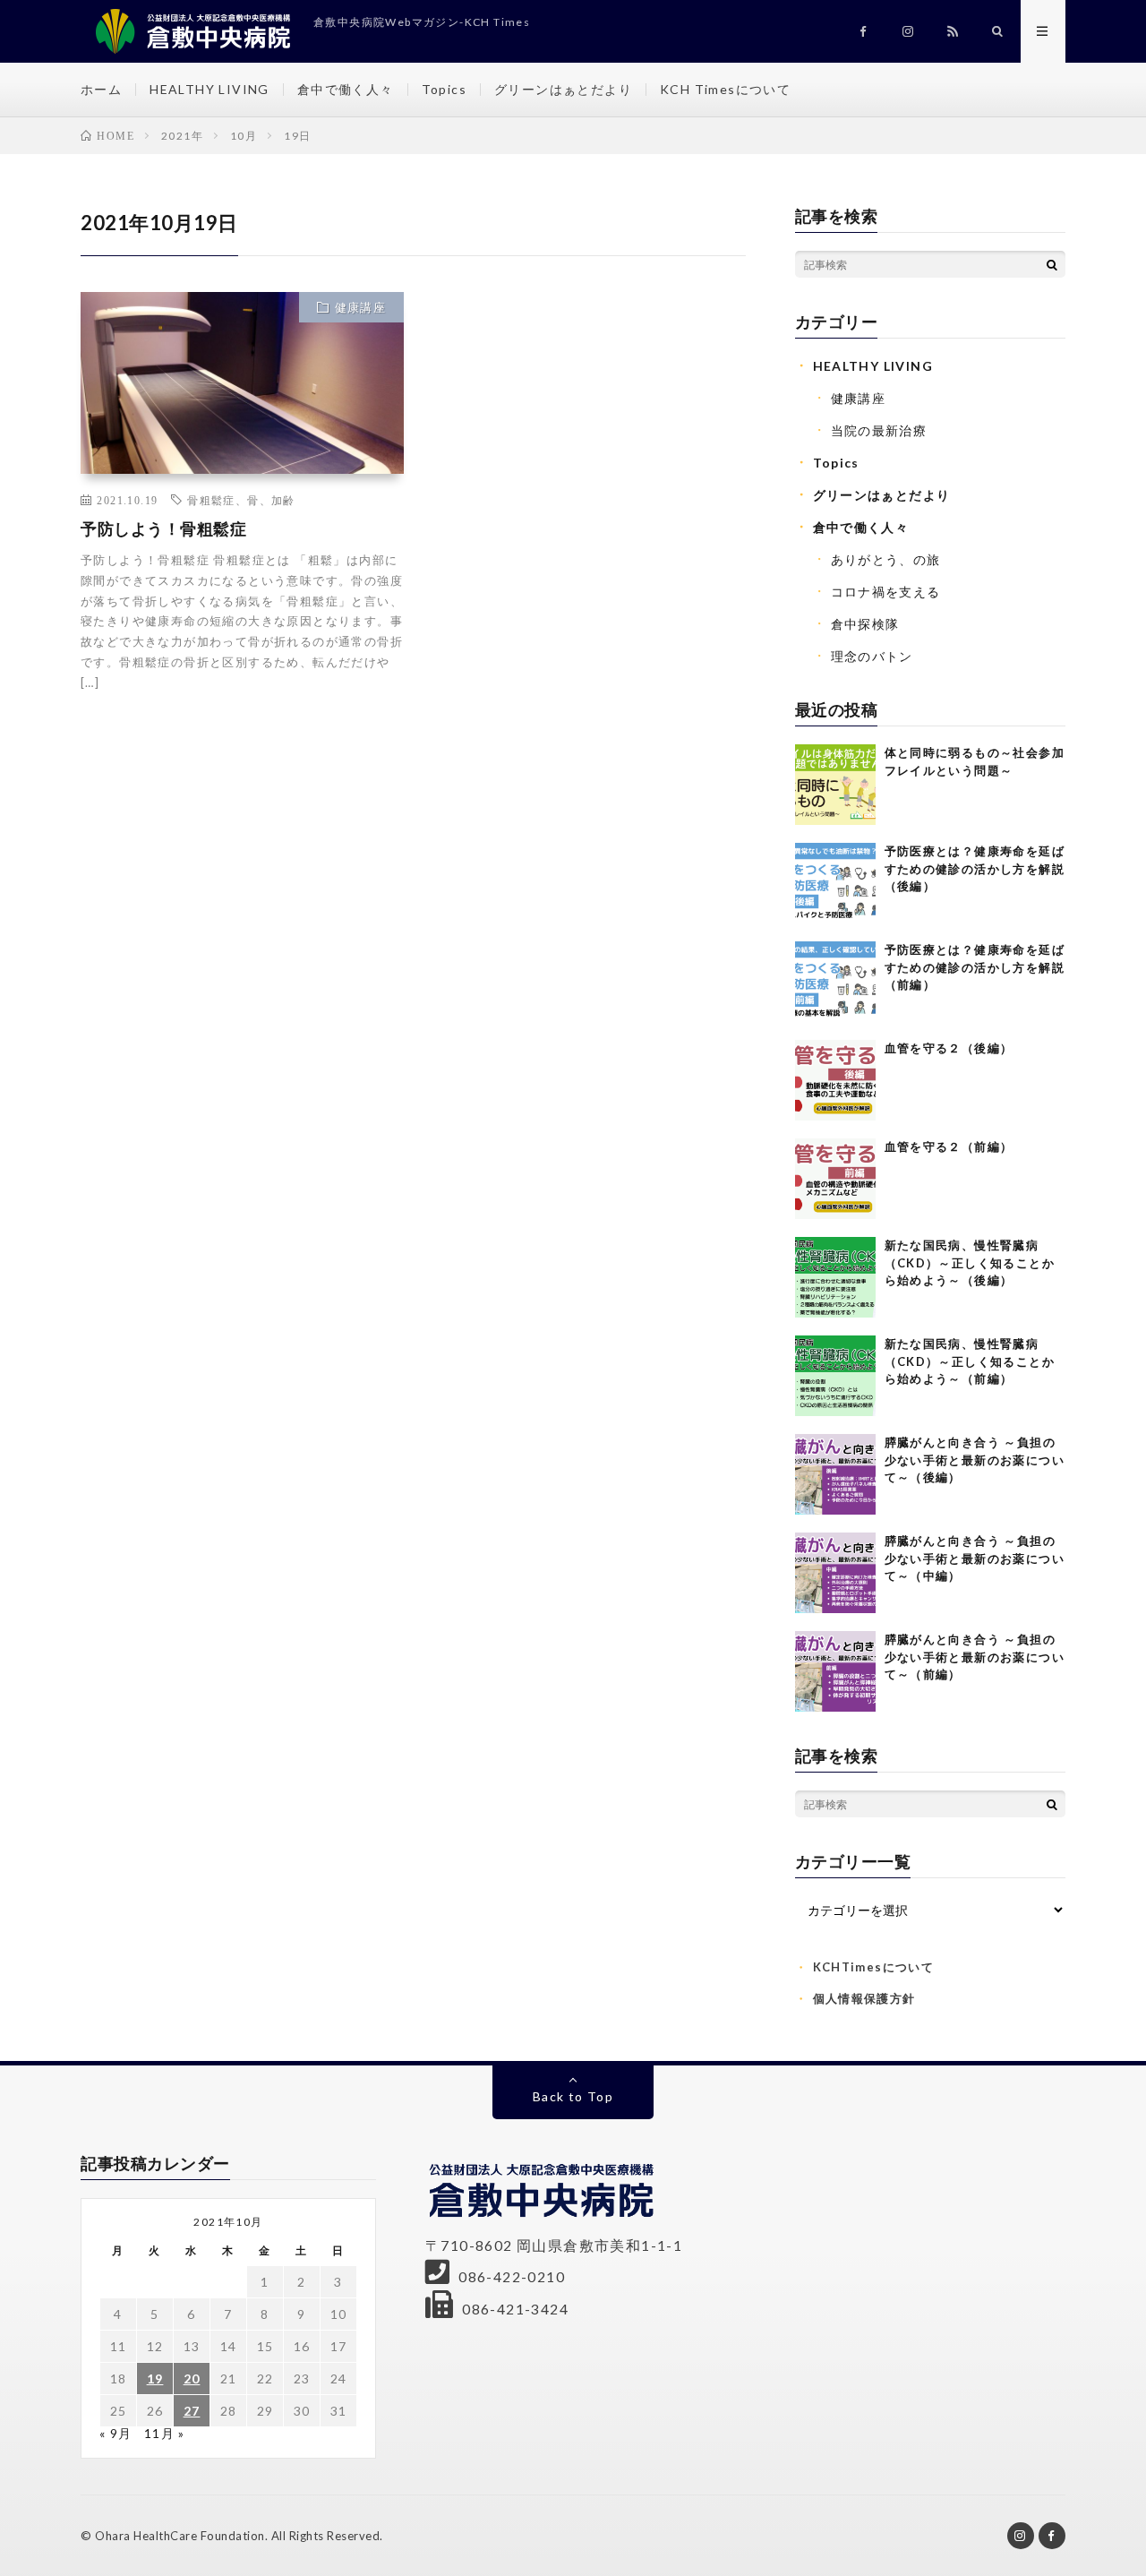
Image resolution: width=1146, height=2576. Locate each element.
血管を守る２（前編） (949, 1146)
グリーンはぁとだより (563, 89)
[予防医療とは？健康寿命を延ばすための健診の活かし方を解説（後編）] (835, 883)
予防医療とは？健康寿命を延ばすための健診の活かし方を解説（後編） (975, 868)
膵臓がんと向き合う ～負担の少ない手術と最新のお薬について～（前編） (975, 1657)
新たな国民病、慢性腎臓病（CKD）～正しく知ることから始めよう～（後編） (970, 1262)
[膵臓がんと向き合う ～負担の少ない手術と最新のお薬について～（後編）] (835, 1474)
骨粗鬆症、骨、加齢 (241, 500)
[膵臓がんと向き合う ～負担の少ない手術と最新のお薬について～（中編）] (835, 1573)
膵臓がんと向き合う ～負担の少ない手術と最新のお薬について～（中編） (975, 1558)
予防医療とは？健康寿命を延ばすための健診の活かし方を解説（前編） (975, 967)
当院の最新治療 (879, 430)
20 (192, 2379)
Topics (444, 89)
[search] (1052, 264)
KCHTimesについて (874, 1967)
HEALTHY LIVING (210, 89)
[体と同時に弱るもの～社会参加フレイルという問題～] (835, 785)
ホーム (101, 89)
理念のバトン (872, 656)
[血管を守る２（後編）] (835, 1080)
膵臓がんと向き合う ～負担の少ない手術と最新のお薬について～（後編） (975, 1460)
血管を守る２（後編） (949, 1048)
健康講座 (361, 307)
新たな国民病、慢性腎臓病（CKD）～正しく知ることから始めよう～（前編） (970, 1361)
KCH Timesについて (725, 89)
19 (155, 2379)
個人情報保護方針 (864, 1998)
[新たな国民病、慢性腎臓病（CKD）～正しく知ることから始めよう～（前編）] (835, 1376)
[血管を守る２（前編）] (835, 1179)
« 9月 (116, 2433)
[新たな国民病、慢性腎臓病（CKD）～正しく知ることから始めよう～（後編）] (835, 1277)
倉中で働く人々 (346, 89)
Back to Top (573, 2096)
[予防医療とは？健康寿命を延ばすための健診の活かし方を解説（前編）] (835, 982)
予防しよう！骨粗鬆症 (163, 528)
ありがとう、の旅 (886, 559)
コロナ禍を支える (886, 592)
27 (192, 2411)
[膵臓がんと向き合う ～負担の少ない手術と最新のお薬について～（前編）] (835, 1671)
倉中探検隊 (865, 624)
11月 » (165, 2433)
